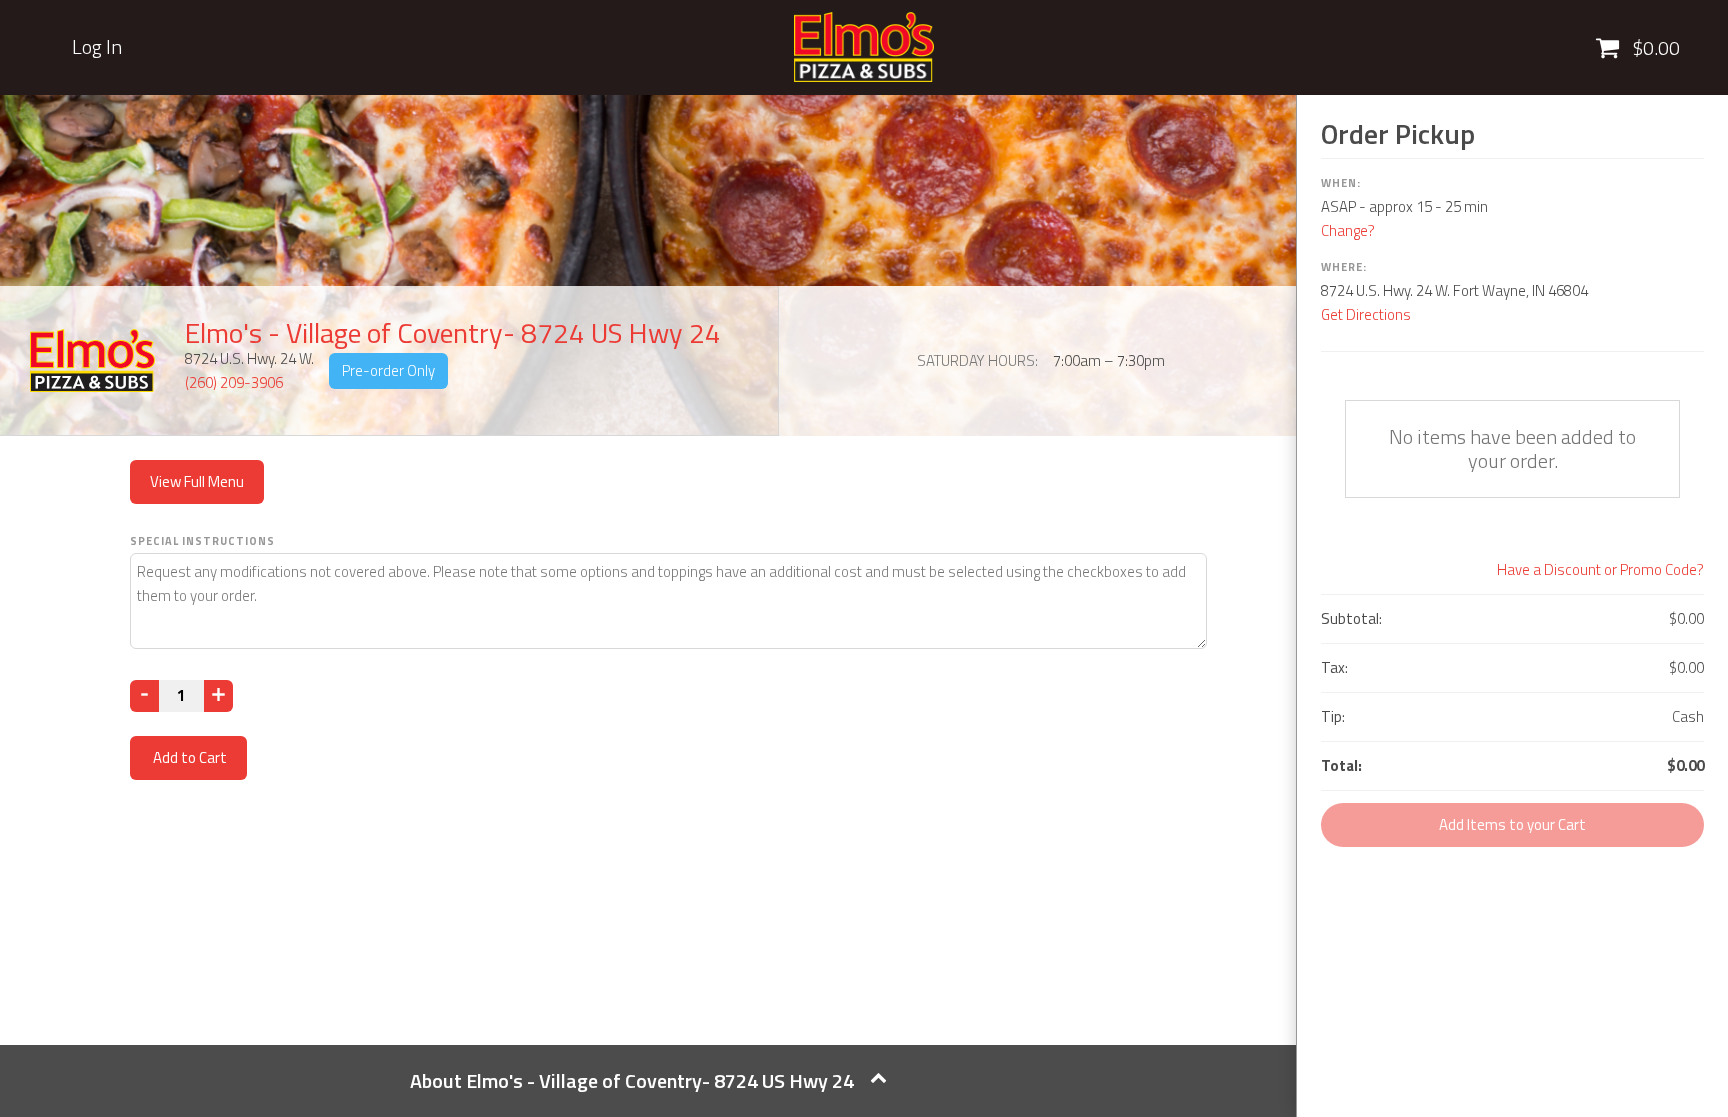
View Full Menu (197, 481)
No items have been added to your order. (1512, 448)
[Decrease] (144, 696)
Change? (1348, 230)
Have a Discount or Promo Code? (1600, 569)
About (632, 1080)
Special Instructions (202, 541)
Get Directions (1366, 314)
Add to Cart (188, 757)
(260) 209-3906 (234, 382)
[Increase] (218, 696)
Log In (97, 47)
